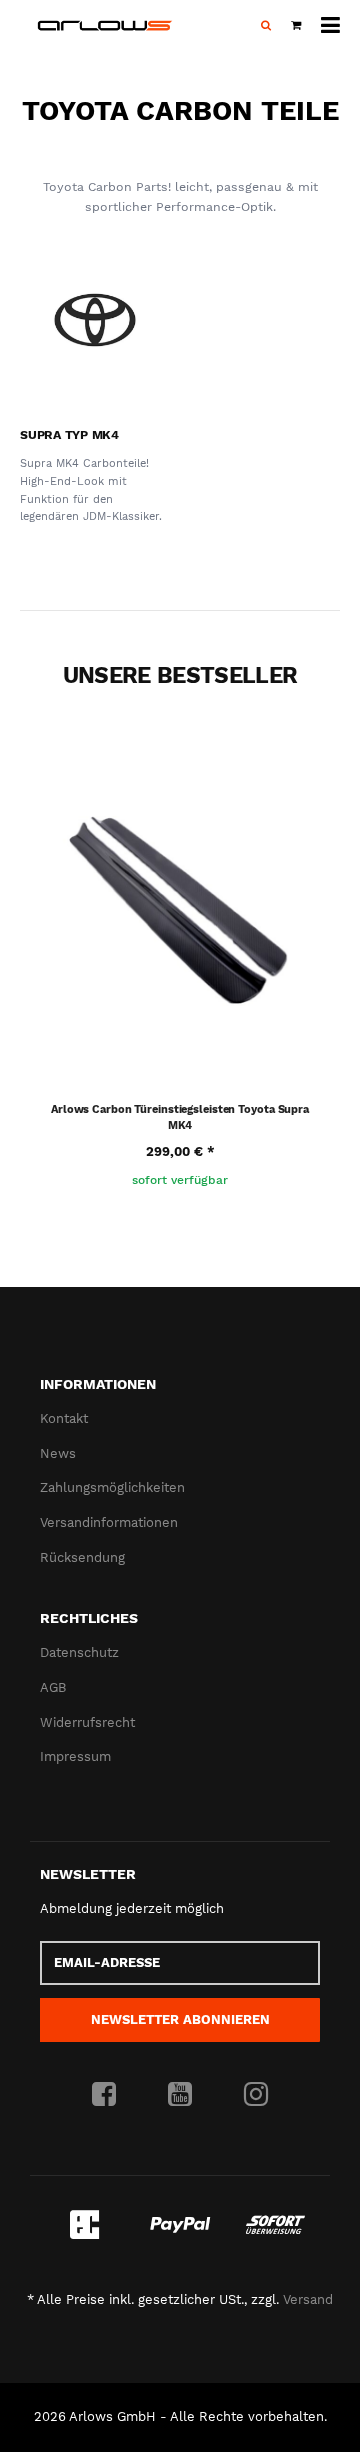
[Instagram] (256, 2095)
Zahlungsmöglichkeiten (112, 1487)
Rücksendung (82, 1557)
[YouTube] (180, 2095)
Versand (308, 2299)
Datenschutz (79, 1652)
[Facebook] (104, 2095)
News (58, 1453)
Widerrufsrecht (87, 1722)
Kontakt (64, 1418)
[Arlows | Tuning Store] (105, 25)
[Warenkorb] (296, 26)
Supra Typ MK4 (69, 435)
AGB (53, 1687)
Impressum (75, 1756)
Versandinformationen (109, 1522)
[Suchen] (266, 26)
